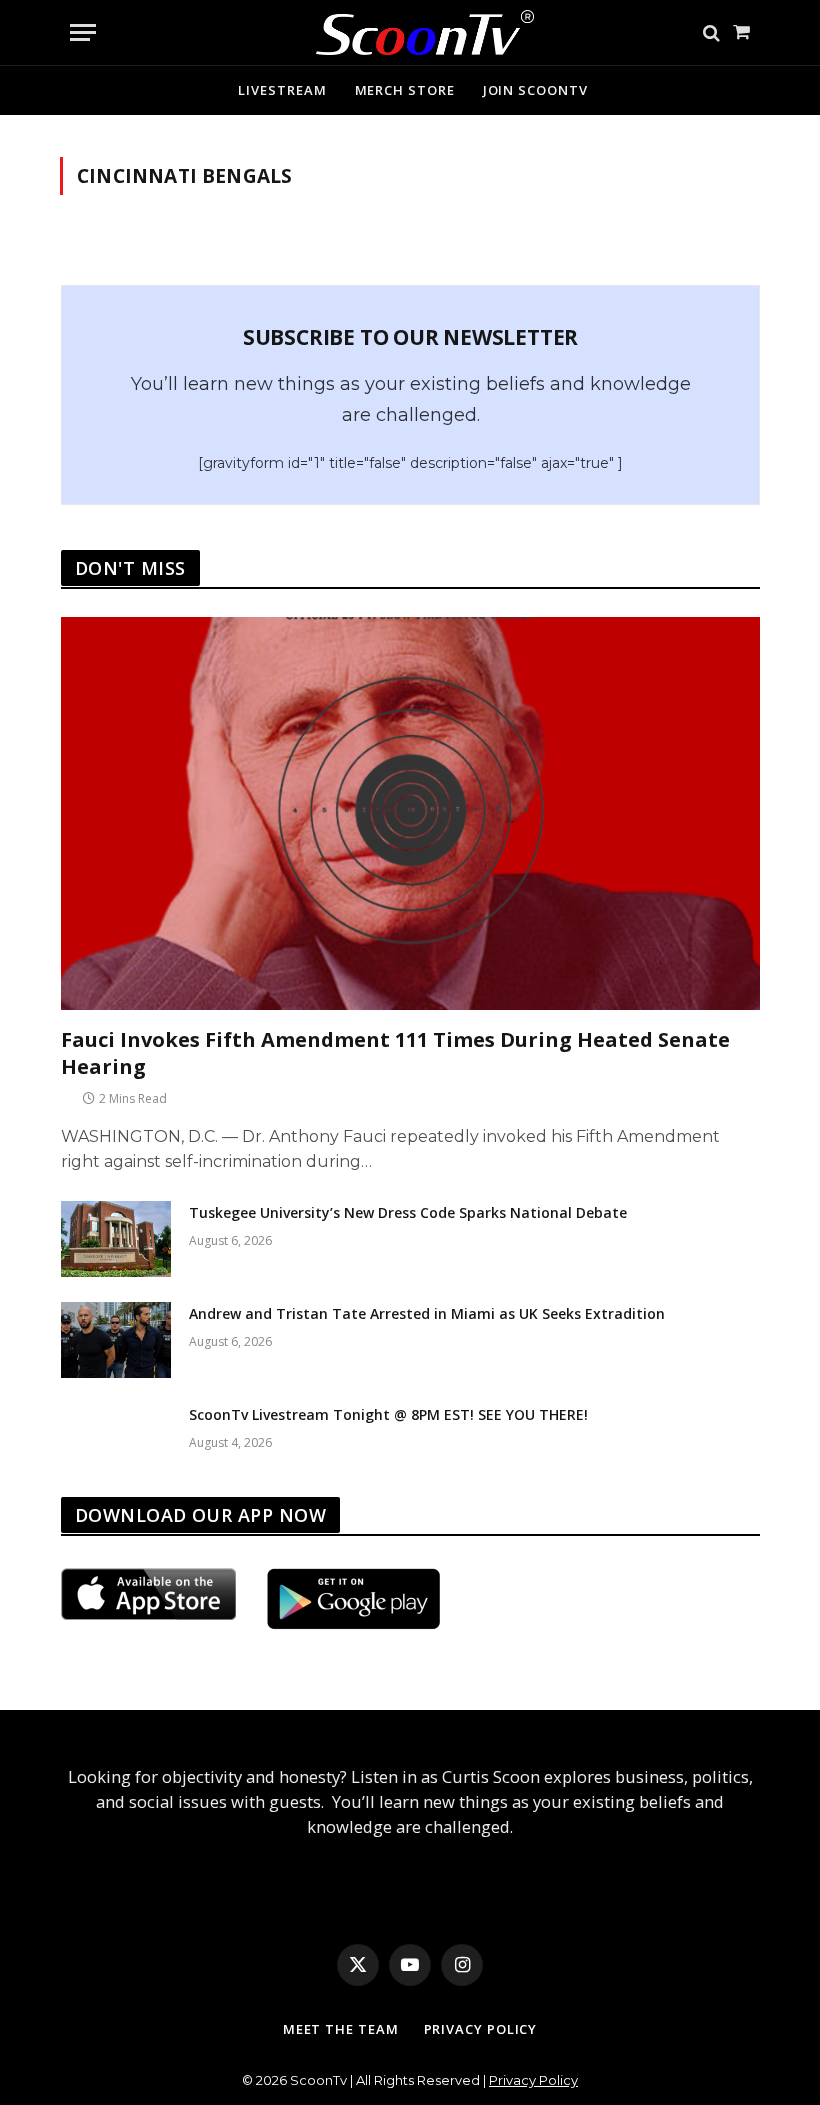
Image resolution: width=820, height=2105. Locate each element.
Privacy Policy (481, 2029)
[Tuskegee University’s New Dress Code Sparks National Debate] (116, 1239)
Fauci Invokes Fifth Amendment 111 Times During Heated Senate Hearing (395, 1053)
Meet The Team (341, 2029)
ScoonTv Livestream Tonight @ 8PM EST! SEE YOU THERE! (388, 1414)
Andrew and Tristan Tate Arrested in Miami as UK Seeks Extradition (427, 1313)
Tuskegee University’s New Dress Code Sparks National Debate (408, 1212)
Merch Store (405, 90)
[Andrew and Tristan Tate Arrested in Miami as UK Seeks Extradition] (116, 1340)
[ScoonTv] (410, 27)
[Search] (711, 32)
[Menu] (83, 32)
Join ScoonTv (535, 90)
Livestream (282, 90)
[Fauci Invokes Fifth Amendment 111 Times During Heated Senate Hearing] (410, 813)
